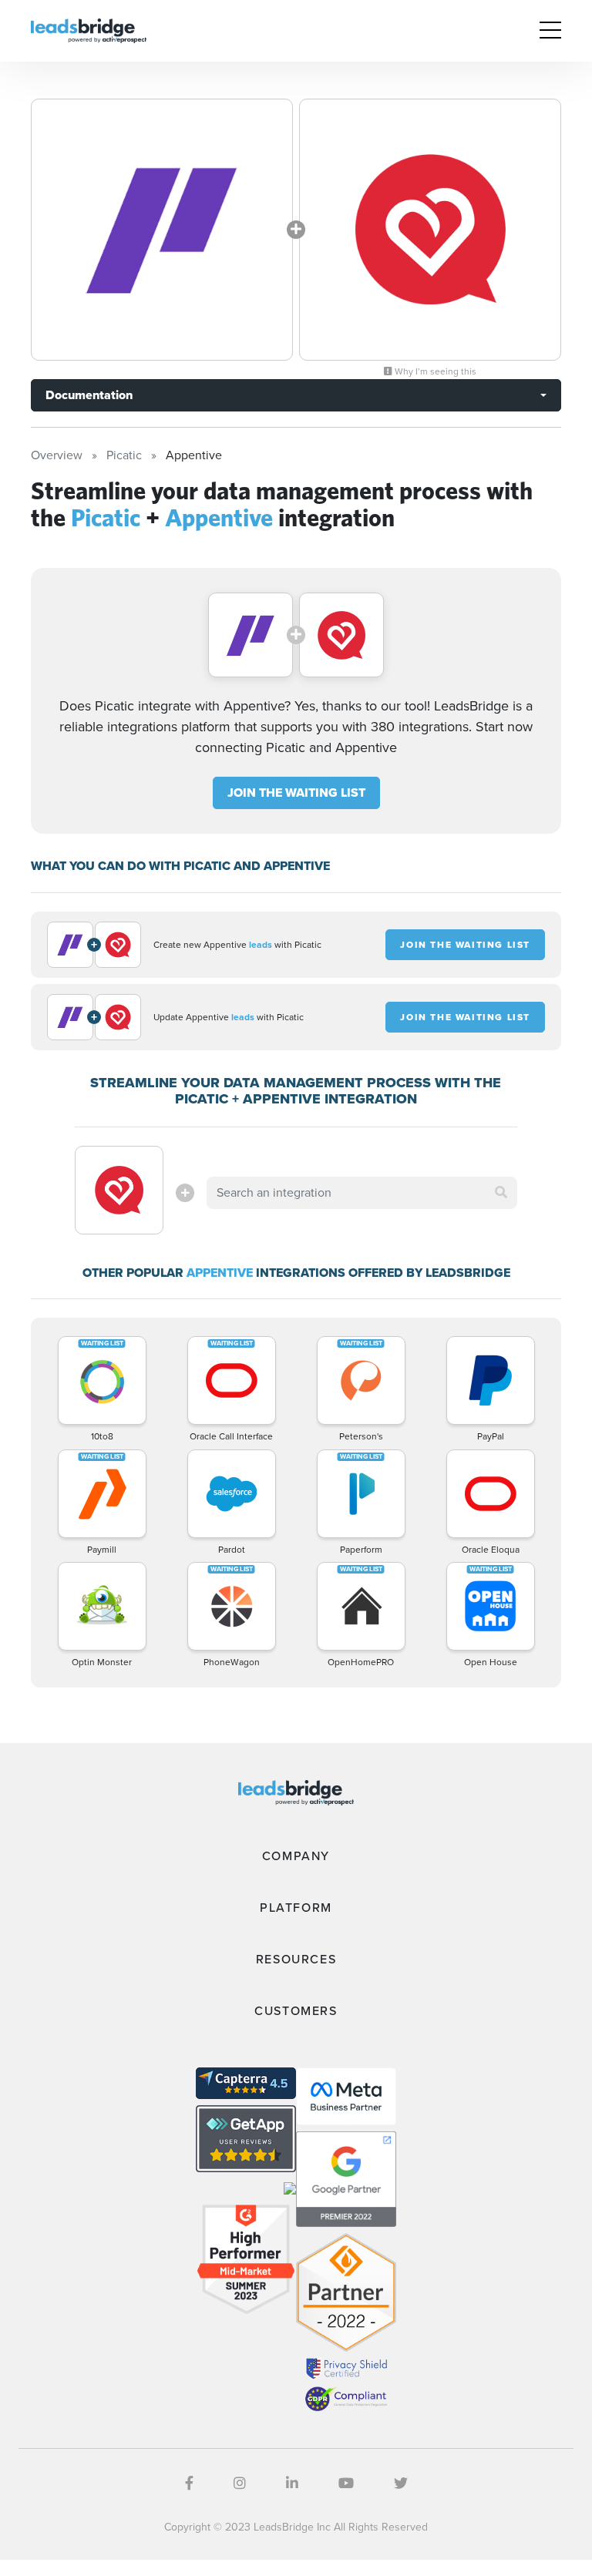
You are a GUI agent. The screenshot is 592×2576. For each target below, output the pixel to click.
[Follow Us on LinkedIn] (292, 2484)
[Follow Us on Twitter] (401, 2484)
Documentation (89, 395)
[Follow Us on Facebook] (189, 2484)
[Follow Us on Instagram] (240, 2484)
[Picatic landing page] (162, 230)
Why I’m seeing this (434, 371)
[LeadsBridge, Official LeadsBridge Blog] (89, 30)
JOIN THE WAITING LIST (296, 793)
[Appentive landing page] (430, 230)
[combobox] (362, 1193)
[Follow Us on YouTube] (346, 2484)
